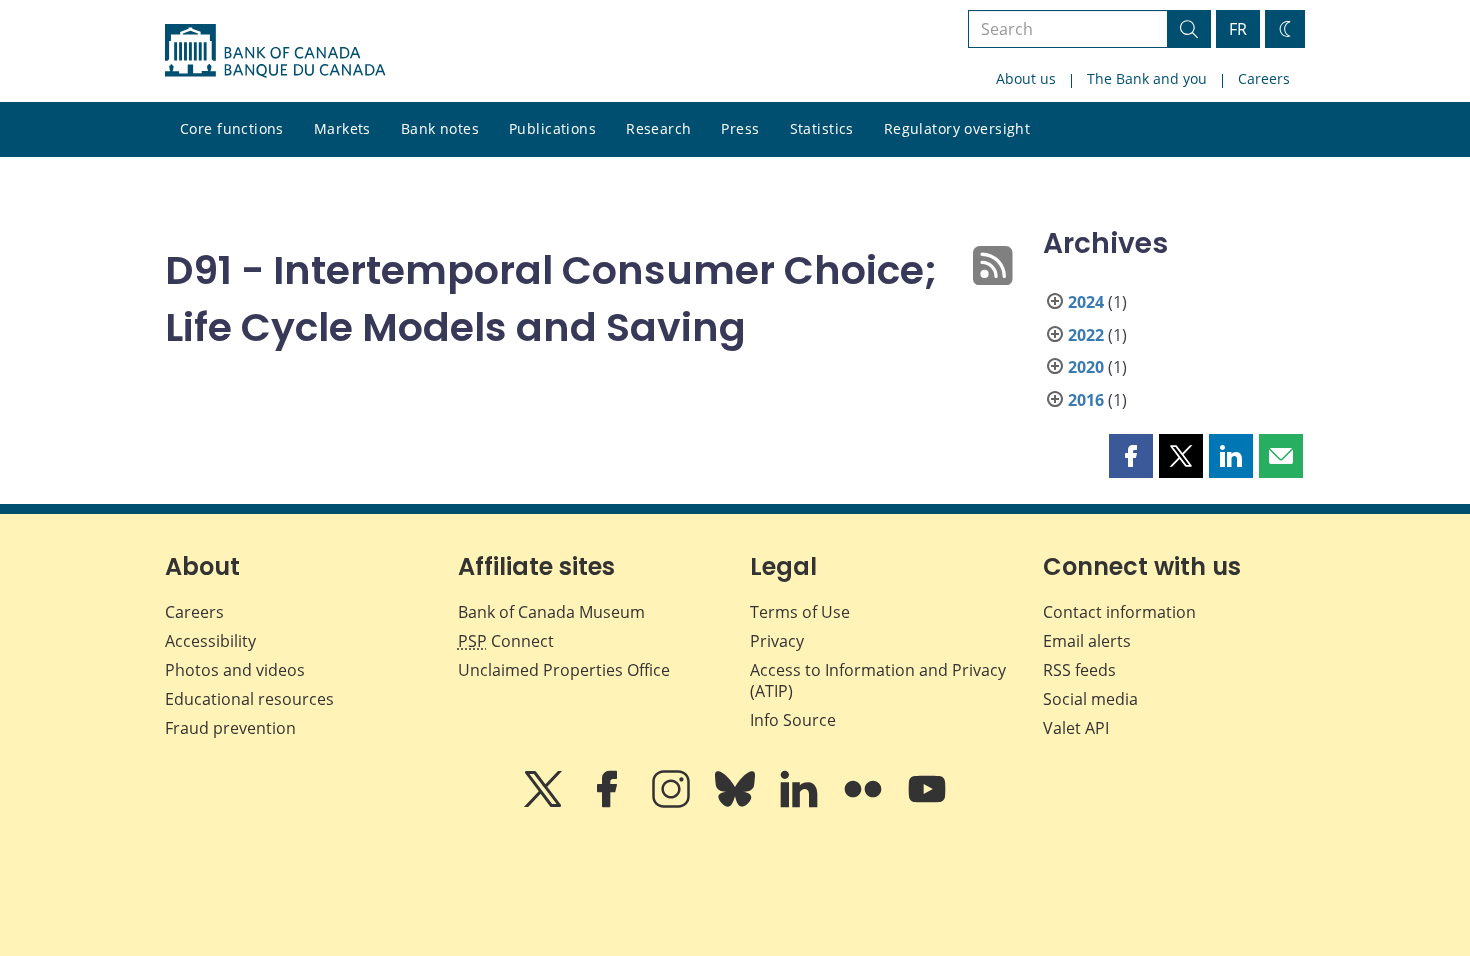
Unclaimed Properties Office (564, 670)
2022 (1086, 335)
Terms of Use (800, 612)
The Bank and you (1147, 78)
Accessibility (210, 641)
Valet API (1076, 728)
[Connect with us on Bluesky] (737, 803)
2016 (1086, 400)
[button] (1131, 456)
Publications (552, 128)
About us (1026, 78)
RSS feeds (1079, 670)
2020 (1086, 367)
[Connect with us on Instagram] (673, 803)
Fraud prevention (230, 728)
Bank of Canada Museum (551, 612)
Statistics (822, 128)
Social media (1090, 699)
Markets (342, 128)
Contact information (1119, 612)
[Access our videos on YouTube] (927, 803)
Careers (1264, 78)
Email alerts (1087, 641)
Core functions (232, 128)
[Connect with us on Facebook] (609, 803)
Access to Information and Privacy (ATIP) (878, 680)
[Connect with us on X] (545, 803)
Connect (506, 641)
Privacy (777, 641)
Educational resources (249, 699)
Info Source (793, 720)
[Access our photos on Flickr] (865, 803)
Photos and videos (235, 670)
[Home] (275, 51)
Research (658, 128)
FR (1238, 29)
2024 (1086, 302)
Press (740, 128)
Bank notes (440, 128)
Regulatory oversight (957, 128)
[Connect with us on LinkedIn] (801, 803)
